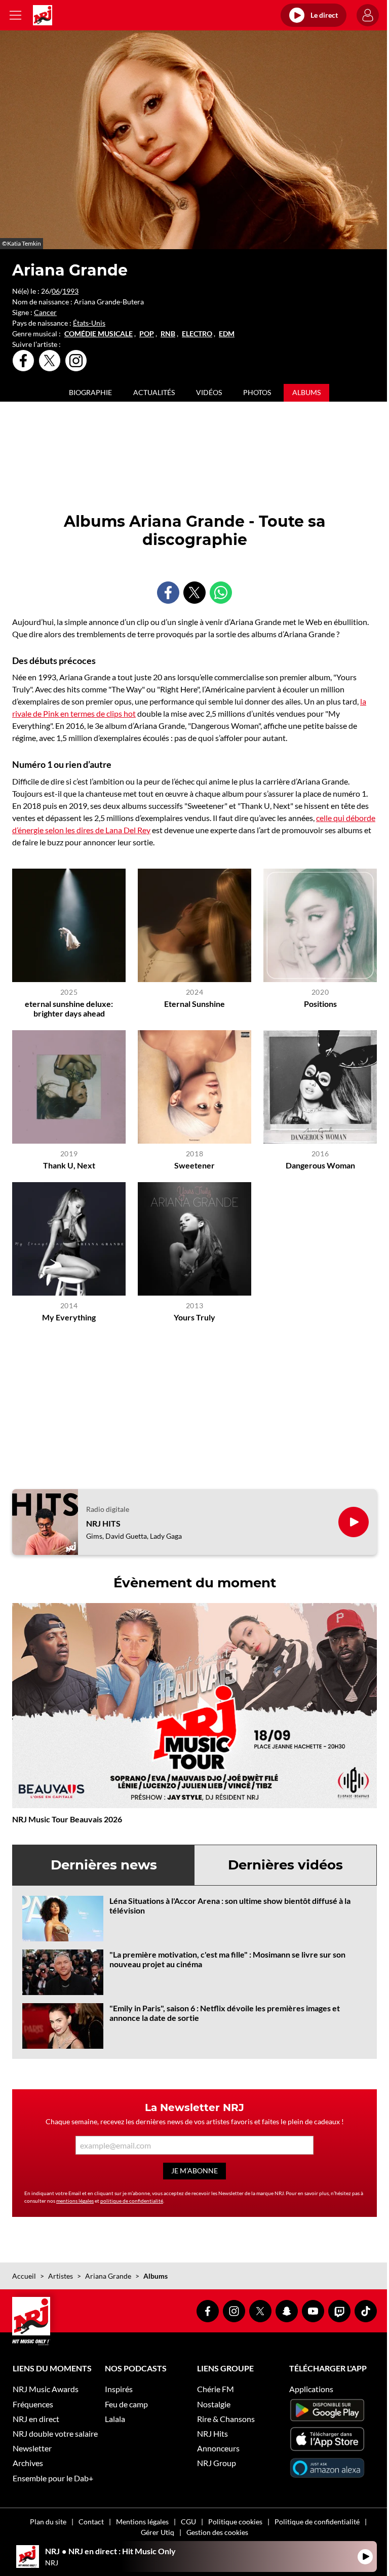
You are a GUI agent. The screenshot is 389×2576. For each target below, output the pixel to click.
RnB (168, 334)
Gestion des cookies (217, 2532)
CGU (188, 2522)
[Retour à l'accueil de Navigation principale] (43, 15)
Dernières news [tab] (104, 1865)
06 (56, 291)
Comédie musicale (99, 334)
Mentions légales (142, 2522)
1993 (70, 291)
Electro (197, 334)
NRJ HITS (103, 1523)
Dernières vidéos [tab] (285, 1865)
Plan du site (48, 2522)
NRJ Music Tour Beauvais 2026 (67, 1819)
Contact (91, 2522)
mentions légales (75, 2201)
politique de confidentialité (132, 2201)
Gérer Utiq (158, 2532)
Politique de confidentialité (317, 2522)
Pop (147, 334)
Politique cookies (235, 2522)
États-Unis (89, 323)
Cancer (45, 312)
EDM (227, 334)
